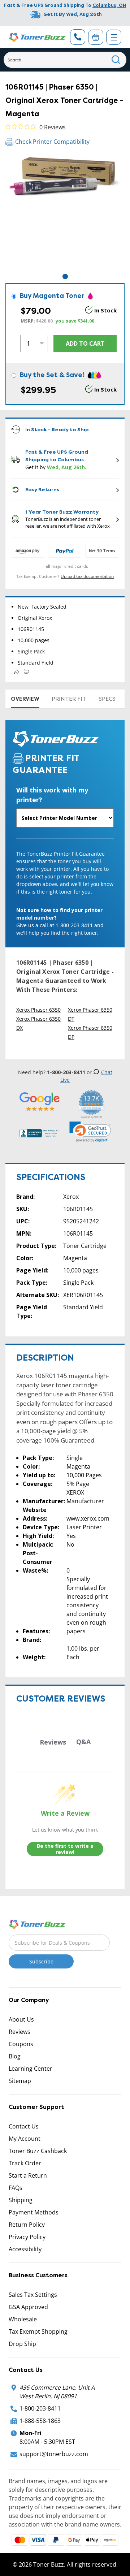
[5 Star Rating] (40, 1101)
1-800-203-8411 (40, 2408)
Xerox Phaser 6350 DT (90, 1014)
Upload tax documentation (87, 576)
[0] (96, 37)
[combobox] (65, 60)
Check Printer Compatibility (52, 142)
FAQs (16, 2188)
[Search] (116, 60)
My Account (25, 2139)
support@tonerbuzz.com (54, 2454)
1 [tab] (65, 276)
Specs (107, 699)
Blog (15, 2056)
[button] (90, 1132)
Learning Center (31, 2069)
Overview (25, 699)
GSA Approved (28, 2307)
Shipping (21, 2200)
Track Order (25, 2163)
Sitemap (20, 2081)
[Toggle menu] (114, 37)
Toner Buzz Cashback (38, 2151)
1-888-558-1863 (40, 2421)
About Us (21, 2019)
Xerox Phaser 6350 (38, 1010)
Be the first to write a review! (65, 1849)
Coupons (21, 2044)
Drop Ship (22, 2344)
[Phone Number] (78, 37)
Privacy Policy (27, 2237)
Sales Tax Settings (33, 2295)
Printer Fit (69, 699)
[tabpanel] (65, 213)
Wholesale (23, 2319)
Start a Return (28, 2175)
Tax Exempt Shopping (38, 2331)
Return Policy (27, 2225)
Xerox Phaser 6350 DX (38, 1023)
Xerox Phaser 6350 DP (90, 1032)
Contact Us (24, 2126)
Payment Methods (34, 2212)
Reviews (19, 2032)
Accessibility (25, 2249)
